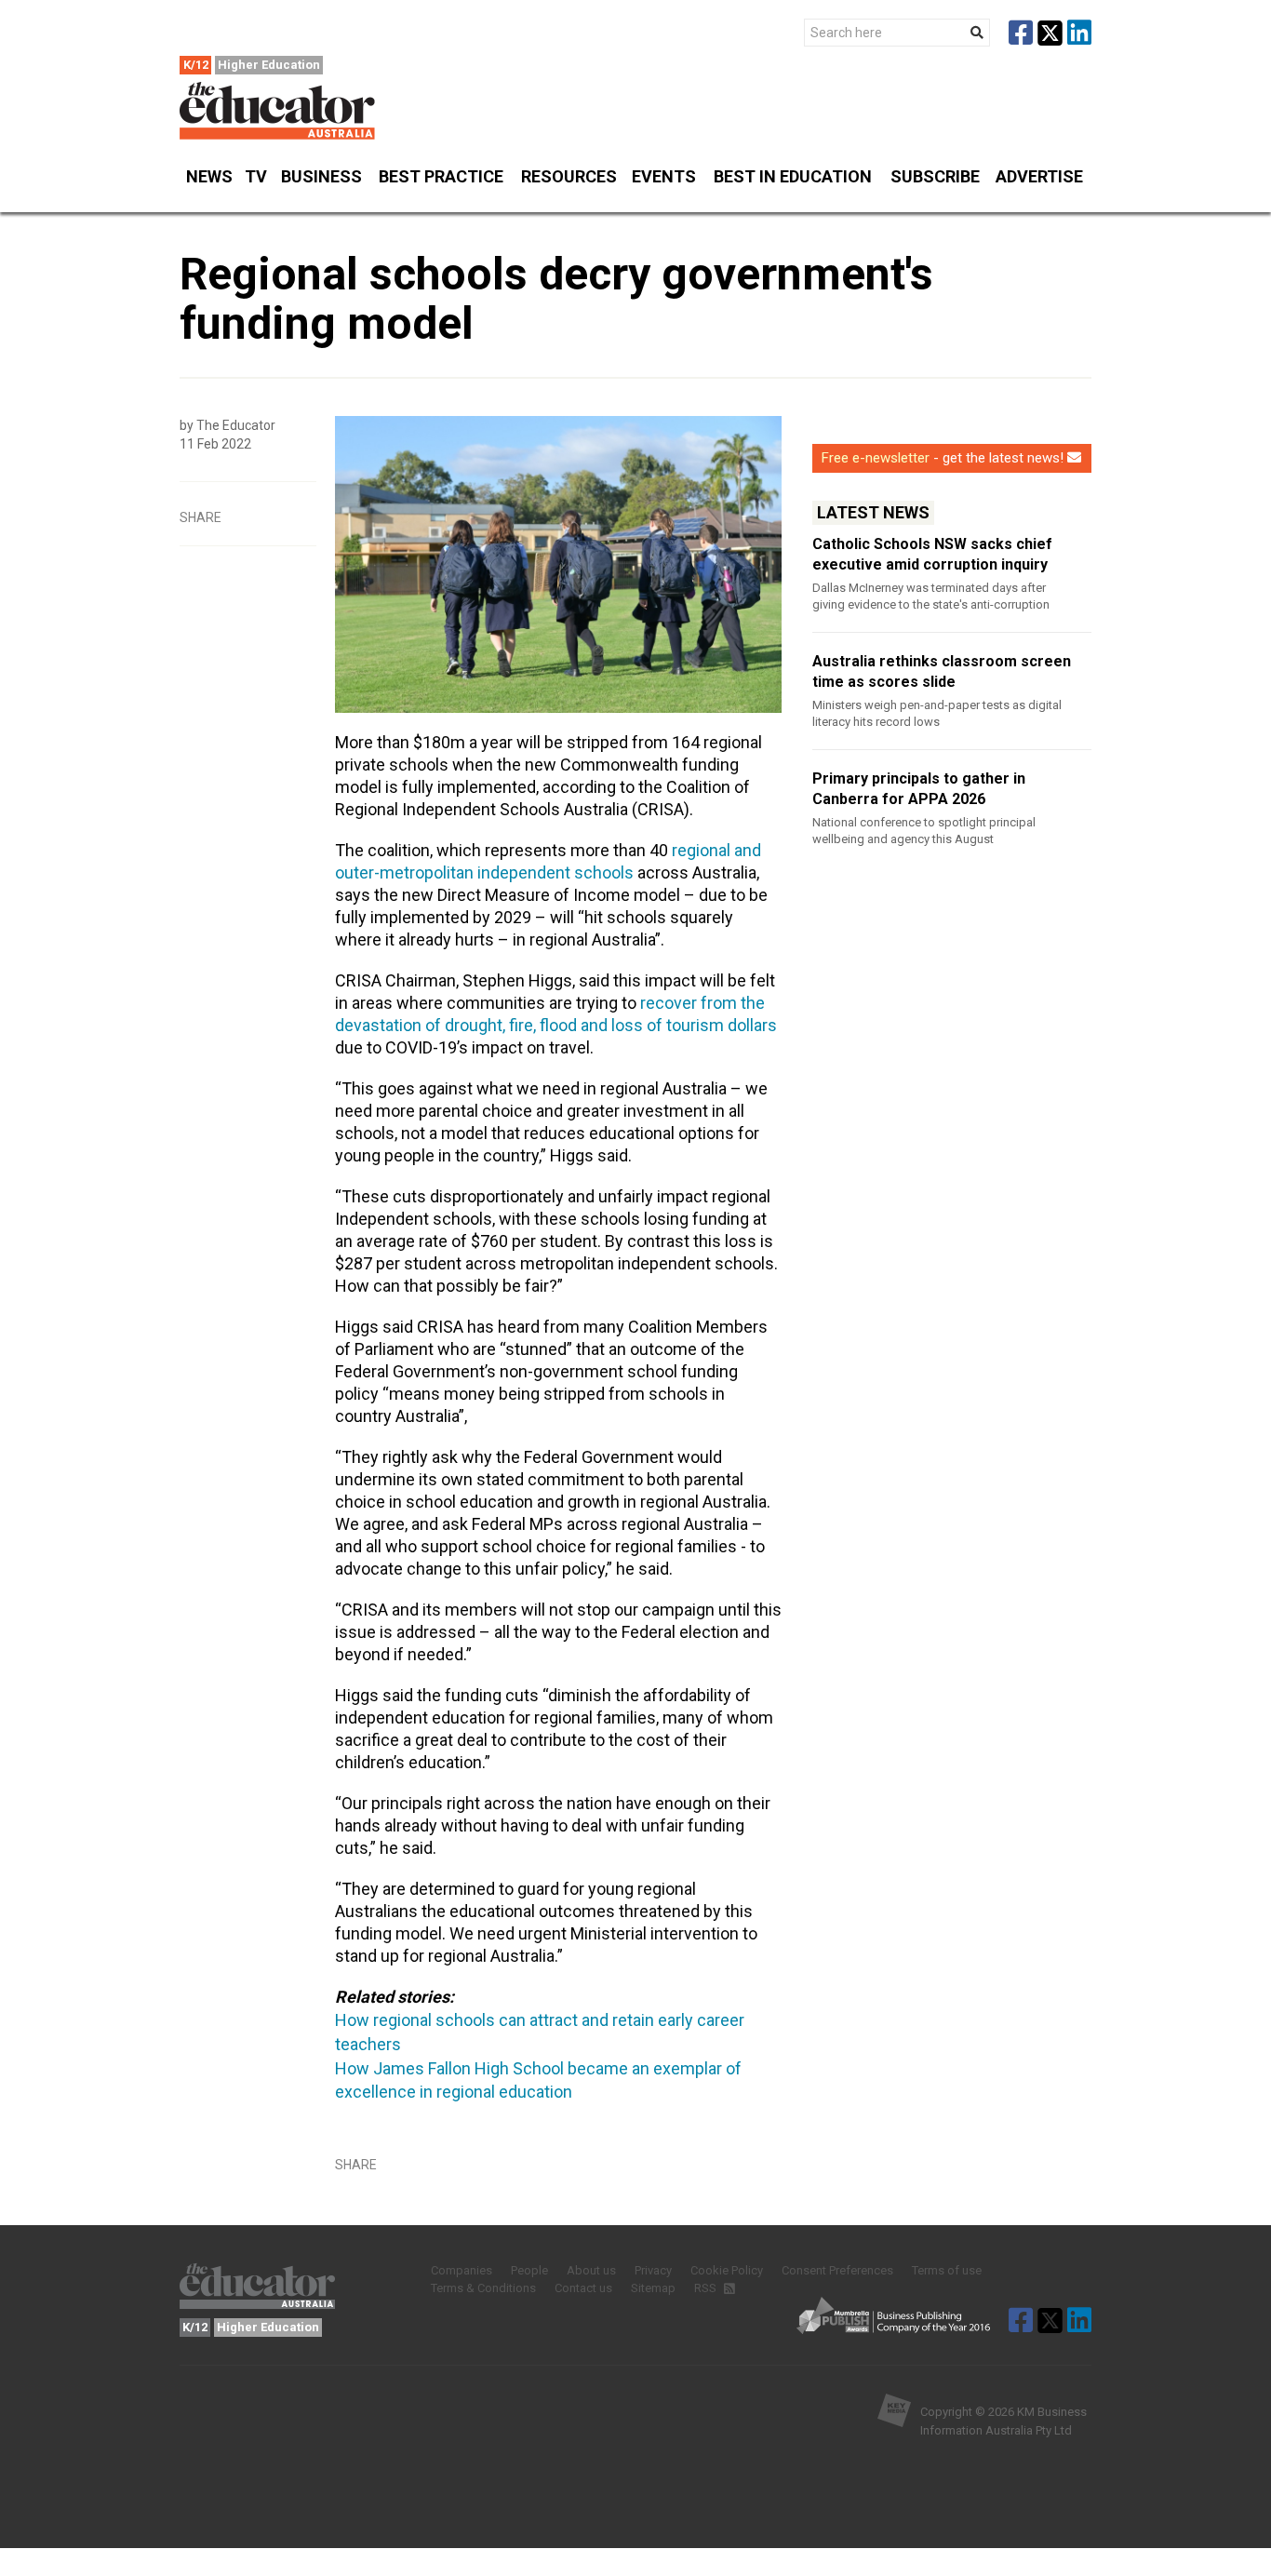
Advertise (1039, 176)
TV (256, 176)
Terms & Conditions (483, 2288)
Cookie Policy (727, 2270)
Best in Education (793, 176)
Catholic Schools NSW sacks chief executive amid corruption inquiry (932, 554)
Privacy (653, 2270)
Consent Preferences (837, 2270)
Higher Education (269, 65)
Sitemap (653, 2288)
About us (591, 2270)
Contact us (583, 2288)
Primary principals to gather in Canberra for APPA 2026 (919, 789)
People (529, 2270)
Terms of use (947, 2270)
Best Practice (441, 176)
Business (321, 176)
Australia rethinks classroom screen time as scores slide (942, 671)
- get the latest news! (943, 458)
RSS (707, 2288)
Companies (462, 2270)
